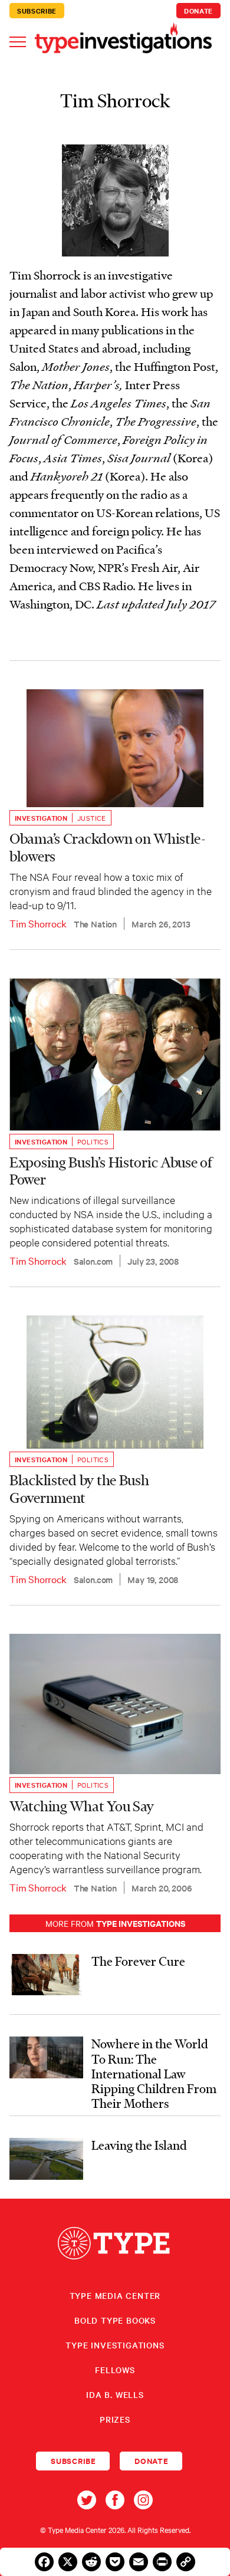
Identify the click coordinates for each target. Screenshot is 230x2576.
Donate (198, 11)
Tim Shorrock (38, 923)
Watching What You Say (82, 1806)
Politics (93, 1141)
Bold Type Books (115, 2320)
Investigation (41, 818)
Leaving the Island (139, 2145)
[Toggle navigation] (18, 41)
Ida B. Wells (115, 2394)
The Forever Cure (138, 1961)
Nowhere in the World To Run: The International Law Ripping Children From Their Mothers (154, 2073)
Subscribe (37, 11)
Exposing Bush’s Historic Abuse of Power (111, 1171)
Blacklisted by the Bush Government (79, 1489)
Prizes (115, 2419)
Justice (92, 818)
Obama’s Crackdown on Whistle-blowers (108, 847)
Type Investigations (115, 2345)
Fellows (115, 2370)
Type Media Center (115, 2295)
